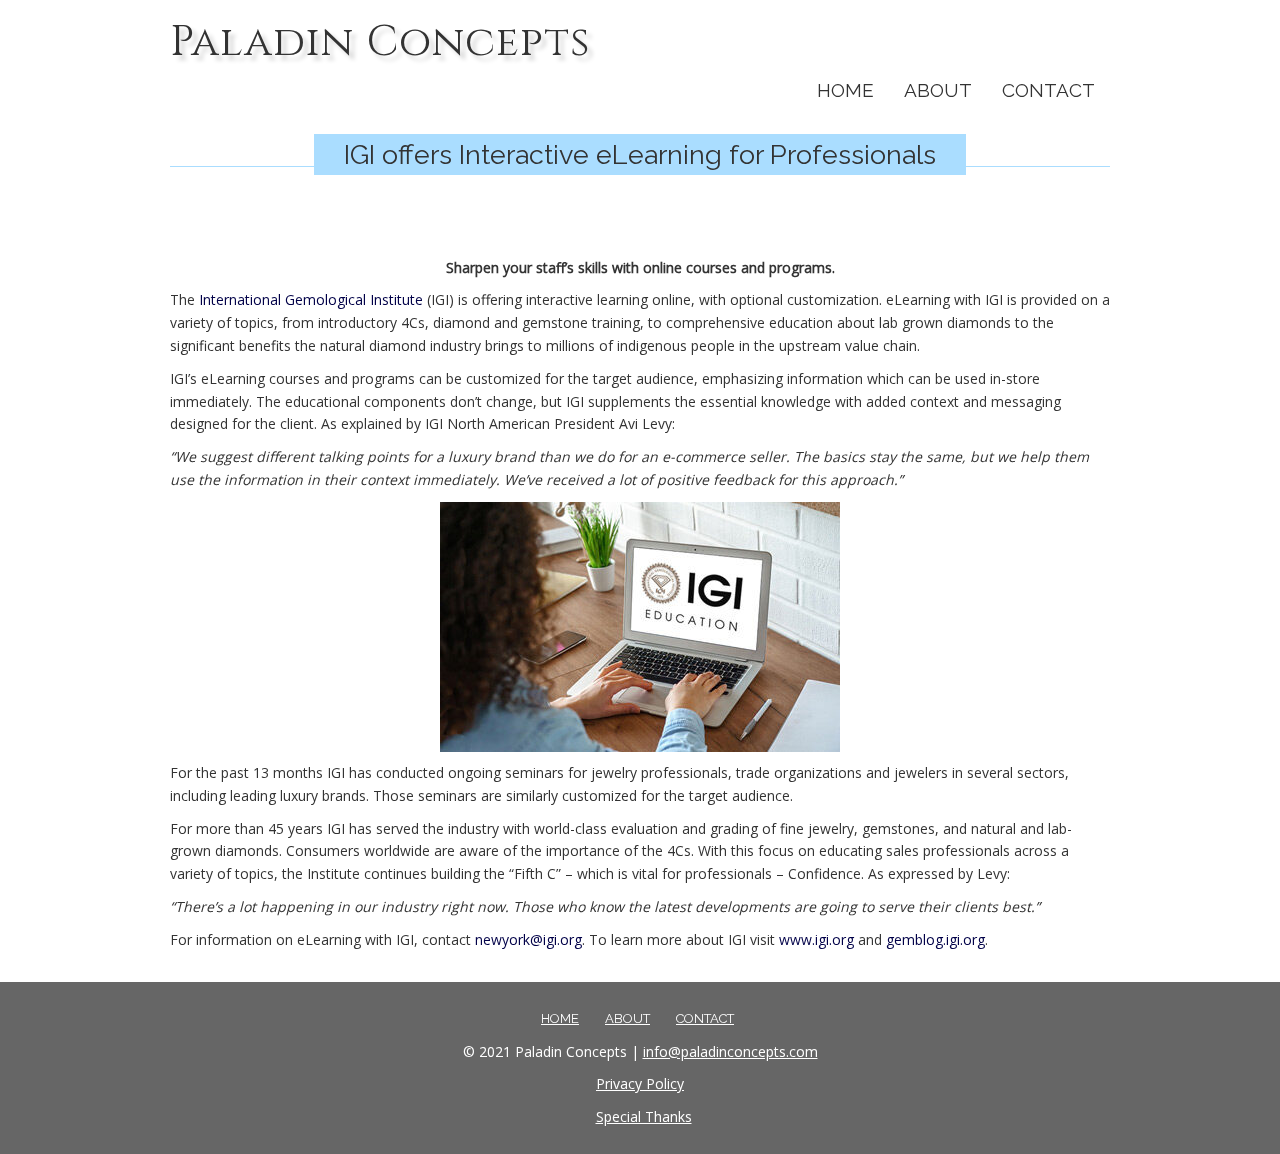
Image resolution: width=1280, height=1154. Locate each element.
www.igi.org (816, 939)
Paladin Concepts (380, 42)
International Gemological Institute (311, 299)
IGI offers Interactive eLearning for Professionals (640, 154)
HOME (845, 90)
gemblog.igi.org (935, 939)
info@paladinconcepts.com (730, 1051)
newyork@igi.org (528, 939)
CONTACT (1048, 90)
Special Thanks (644, 1116)
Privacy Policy (640, 1083)
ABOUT (938, 90)
